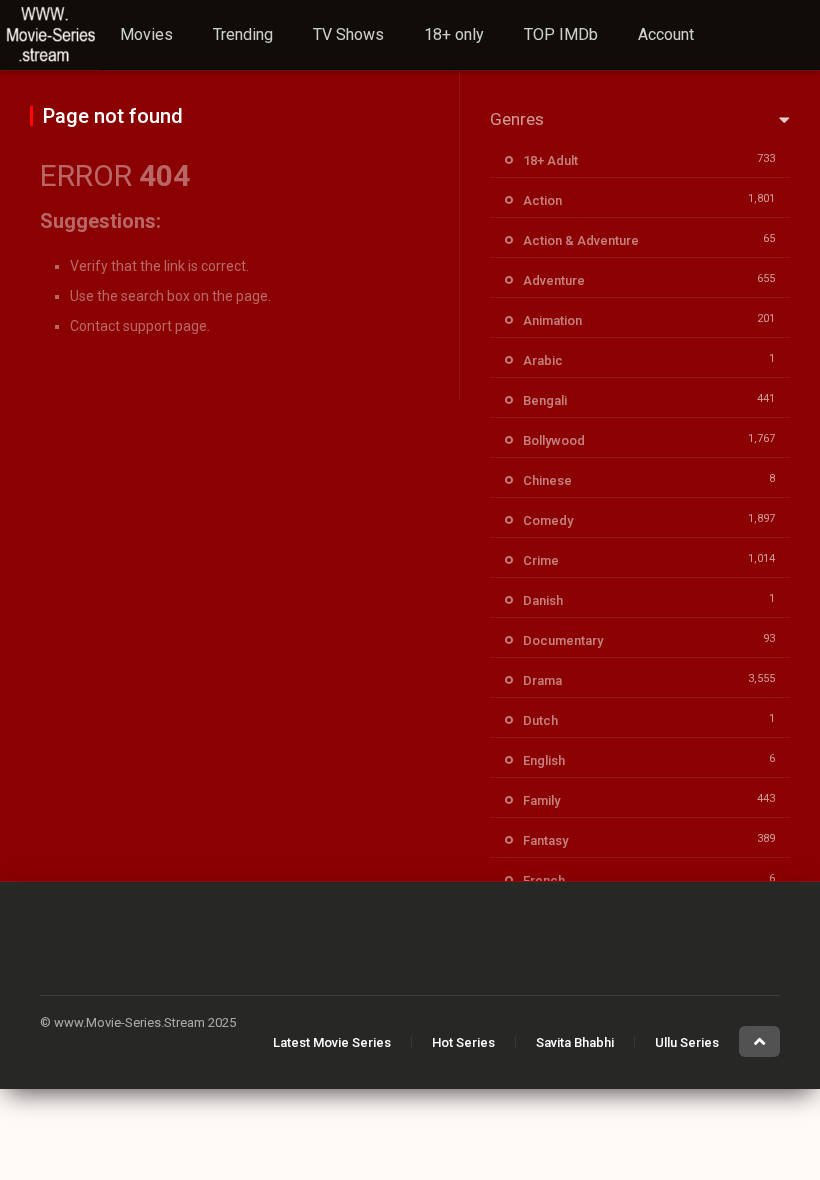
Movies (146, 34)
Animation (552, 320)
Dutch (540, 720)
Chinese (547, 480)
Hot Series (463, 1042)
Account (666, 34)
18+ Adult (550, 160)
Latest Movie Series (332, 1042)
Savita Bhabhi (575, 1042)
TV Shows (348, 34)
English (544, 760)
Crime (541, 560)
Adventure (554, 280)
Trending (243, 34)
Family (541, 800)
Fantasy (545, 840)
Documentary (563, 640)
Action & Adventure (581, 240)
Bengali (545, 400)
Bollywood (554, 440)
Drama (542, 680)
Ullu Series (687, 1042)
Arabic (543, 360)
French (544, 880)
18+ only (454, 34)
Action (542, 200)
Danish (543, 600)
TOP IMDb (561, 34)
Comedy (548, 520)
